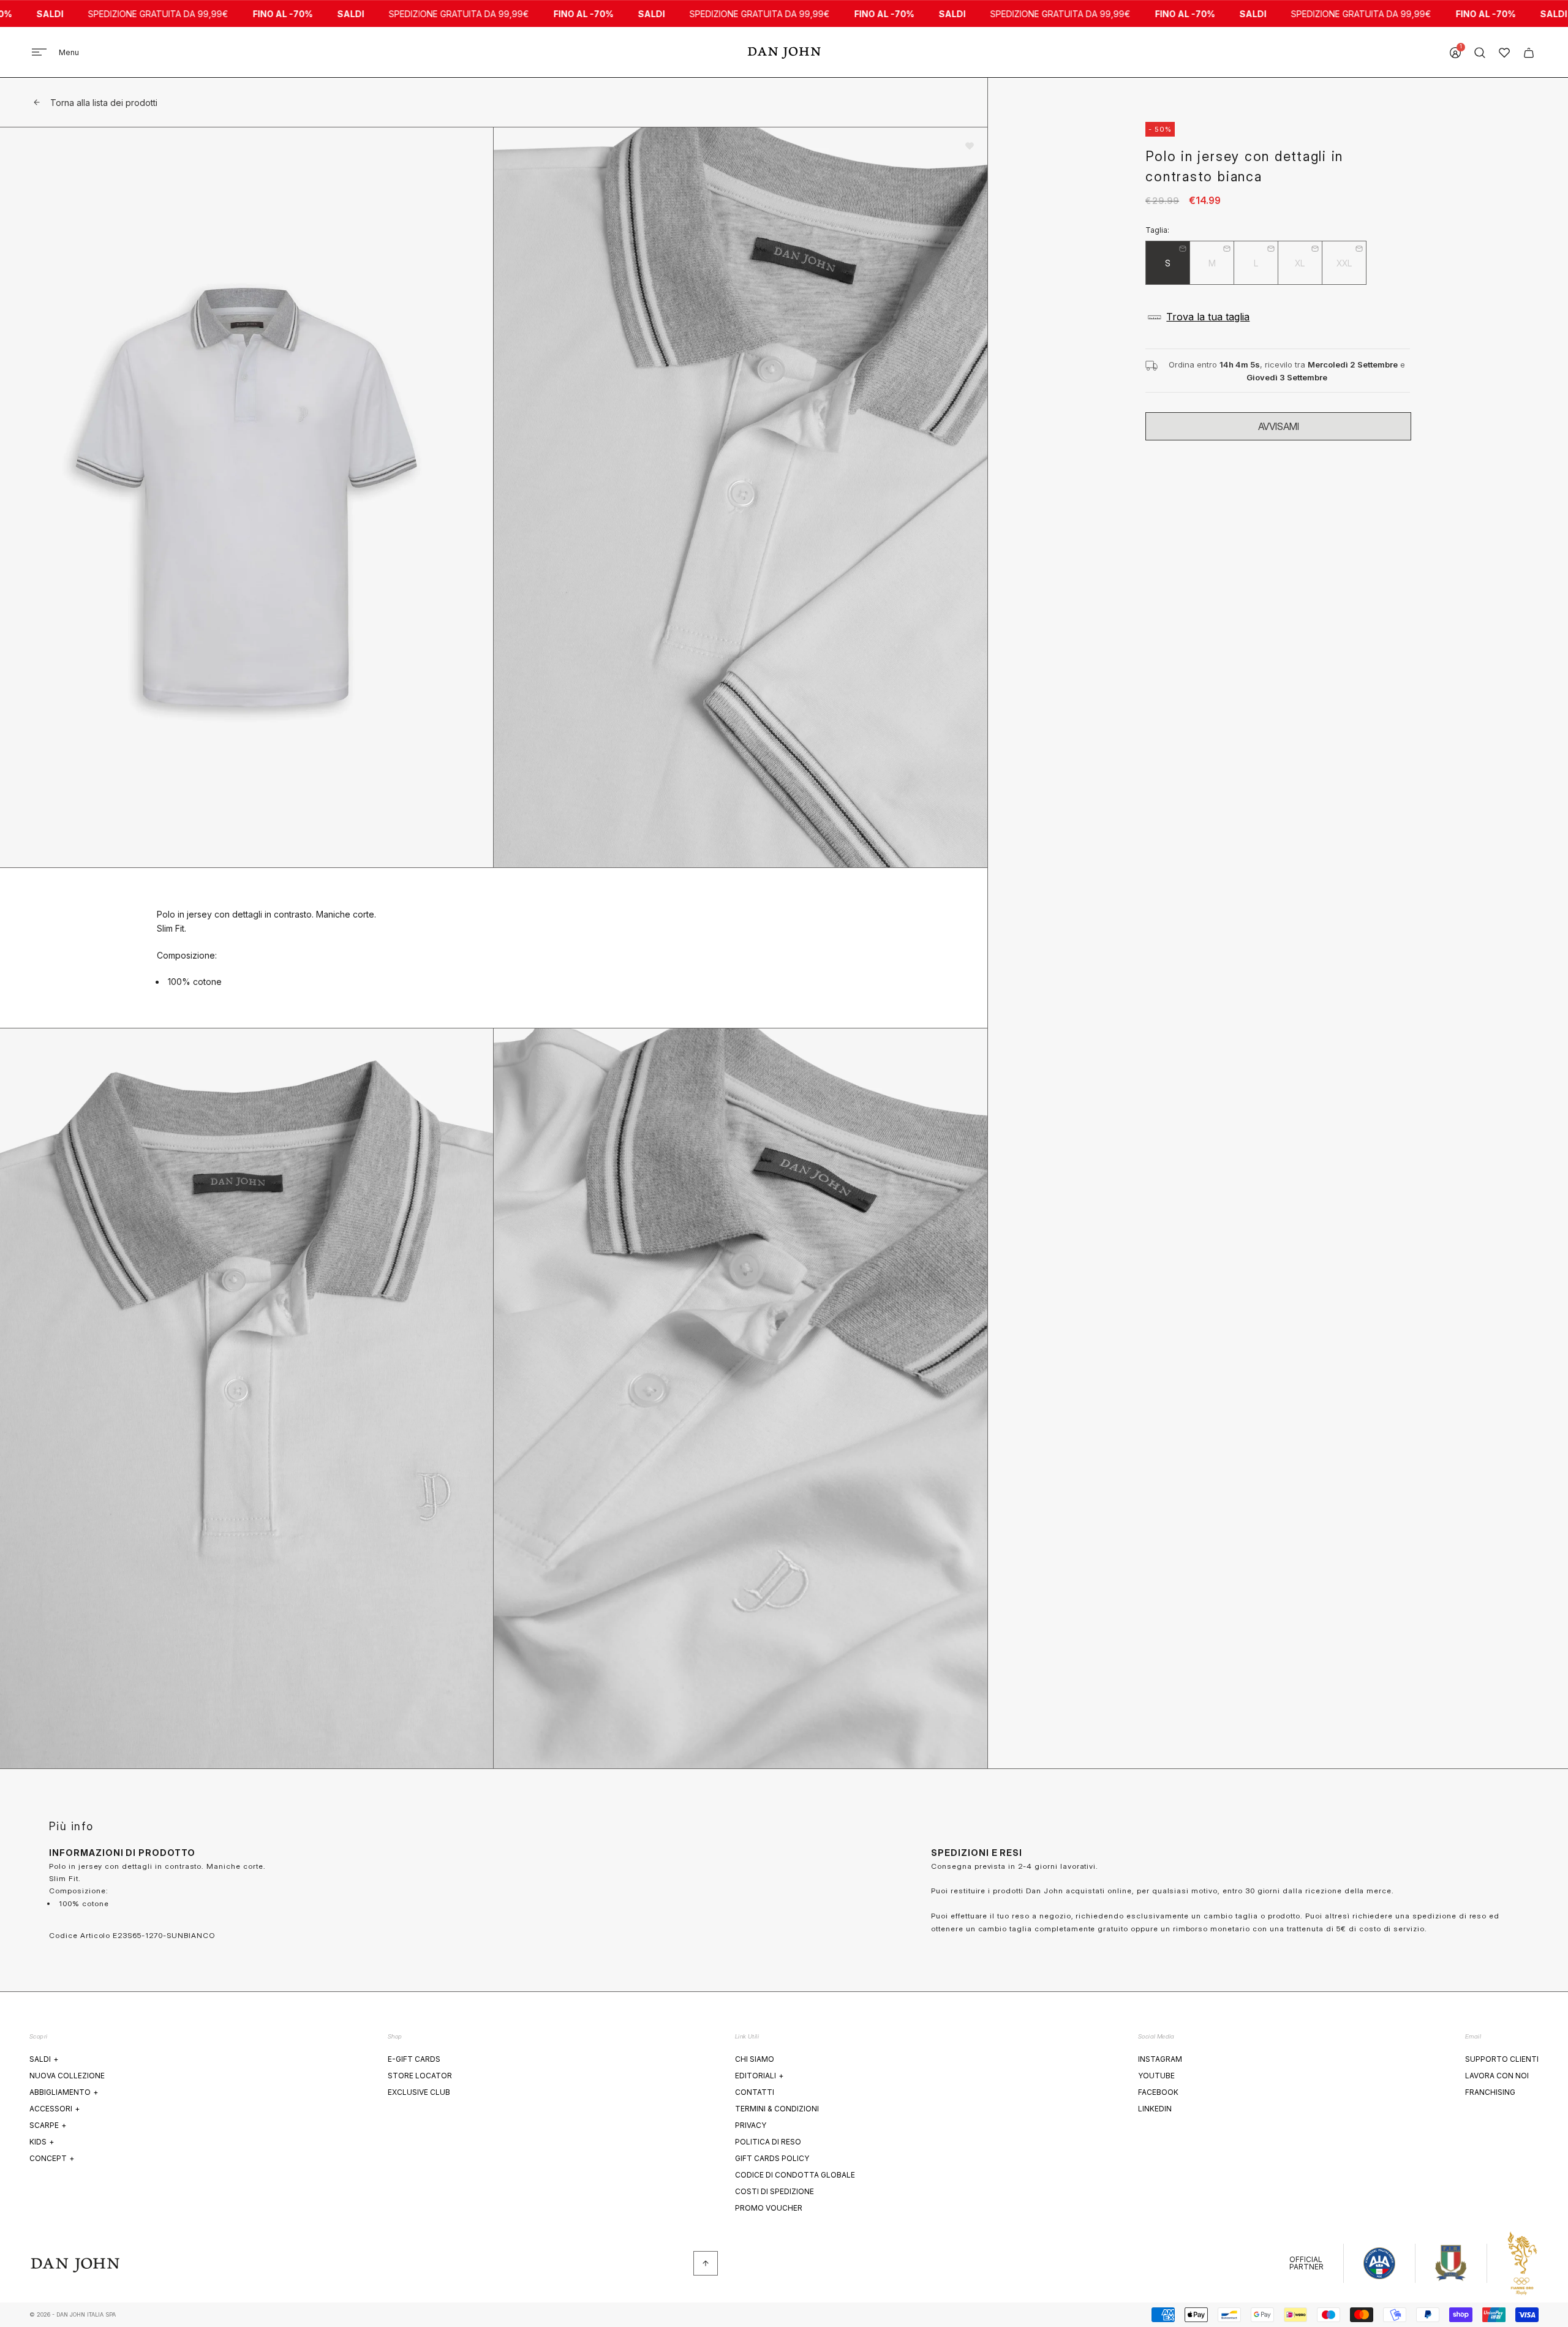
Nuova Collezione (67, 2076)
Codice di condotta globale (795, 2175)
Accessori (55, 2109)
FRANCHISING (1490, 2092)
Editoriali (759, 2076)
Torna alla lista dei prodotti (104, 103)
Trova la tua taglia (1208, 317)
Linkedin (1155, 2109)
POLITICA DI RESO (768, 2142)
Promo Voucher (769, 2208)
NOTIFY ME (1278, 426)
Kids (42, 2142)
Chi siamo (755, 2059)
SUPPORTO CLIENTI (1502, 2059)
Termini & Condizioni (777, 2109)
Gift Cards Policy (772, 2158)
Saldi (44, 2059)
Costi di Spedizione (775, 2191)
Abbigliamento (64, 2092)
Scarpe (48, 2125)
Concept (52, 2158)
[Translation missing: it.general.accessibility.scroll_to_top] (706, 2263)
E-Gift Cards (414, 2059)
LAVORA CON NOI (1497, 2076)
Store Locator (420, 2076)
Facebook (1158, 2092)
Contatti (755, 2092)
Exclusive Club (419, 2092)
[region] (494, 948)
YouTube (1156, 2076)
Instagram (1160, 2059)
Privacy (751, 2125)
